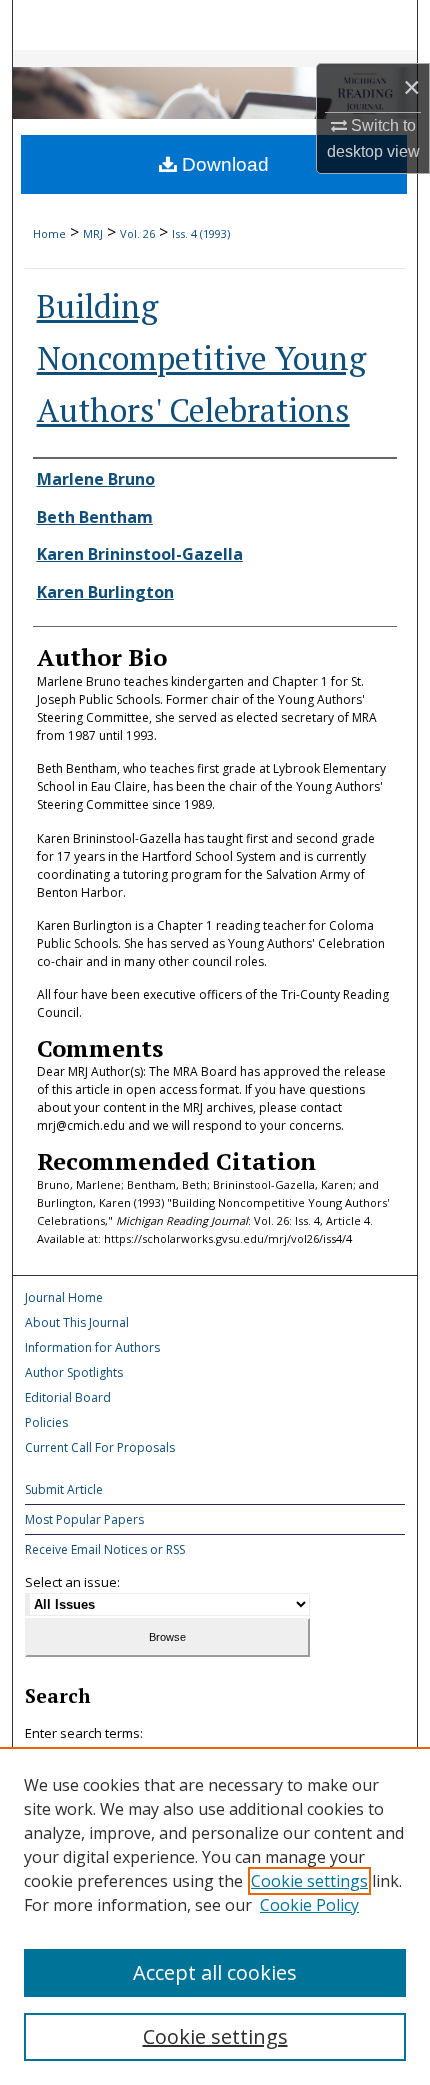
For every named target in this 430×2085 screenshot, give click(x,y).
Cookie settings (309, 1881)
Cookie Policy (309, 1905)
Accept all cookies (215, 1972)
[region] (215, 1916)
